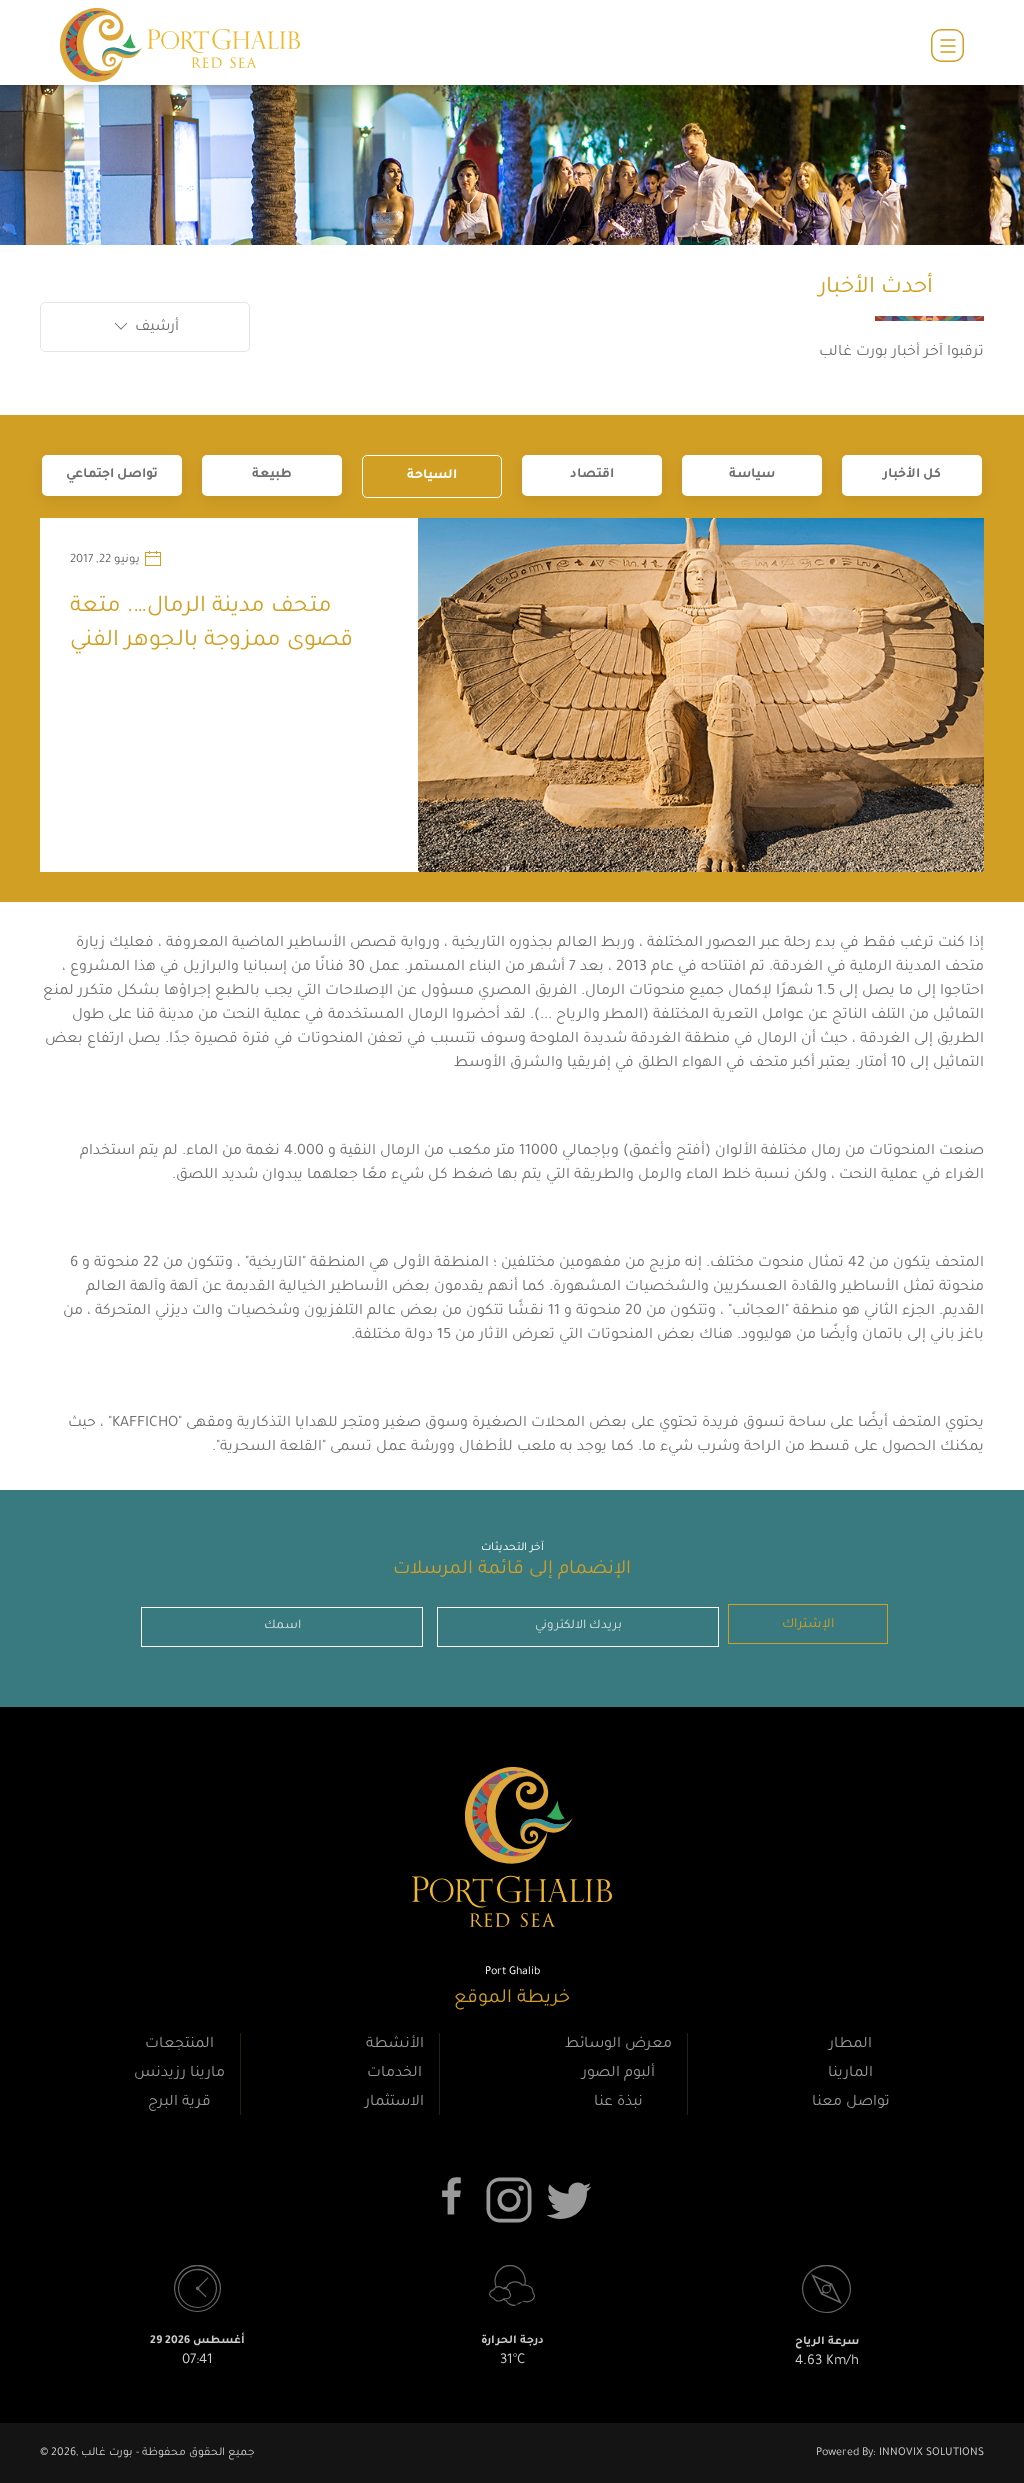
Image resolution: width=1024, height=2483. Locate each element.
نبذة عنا (618, 2103)
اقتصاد (592, 475)
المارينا (850, 2074)
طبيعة (272, 475)
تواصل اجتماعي (112, 475)
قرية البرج (179, 2103)
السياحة (432, 476)
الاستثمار (394, 2103)
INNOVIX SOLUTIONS (930, 2453)
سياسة (752, 475)
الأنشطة (395, 2045)
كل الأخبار (912, 475)
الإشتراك (808, 1625)
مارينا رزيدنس (179, 2074)
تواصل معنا (851, 2103)
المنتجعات (179, 2045)
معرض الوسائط (618, 2045)
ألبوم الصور (618, 2074)
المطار (850, 2045)
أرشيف (155, 328)
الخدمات (394, 2074)
